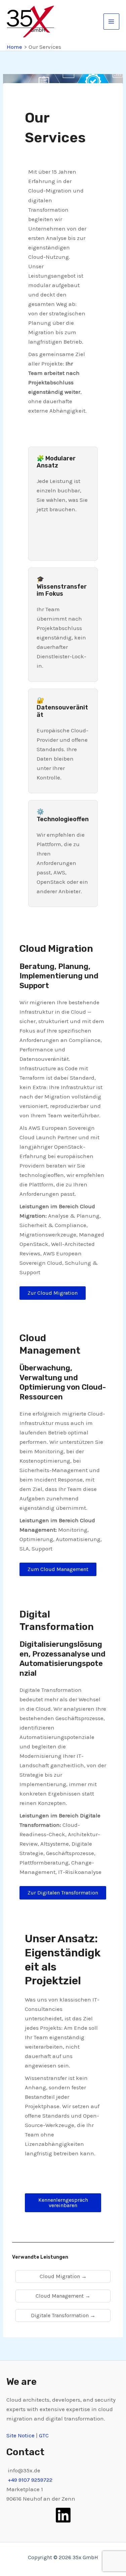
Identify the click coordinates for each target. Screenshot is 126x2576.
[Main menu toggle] (112, 22)
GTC (44, 2435)
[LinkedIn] (63, 2515)
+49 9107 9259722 (30, 2480)
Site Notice (21, 2435)
